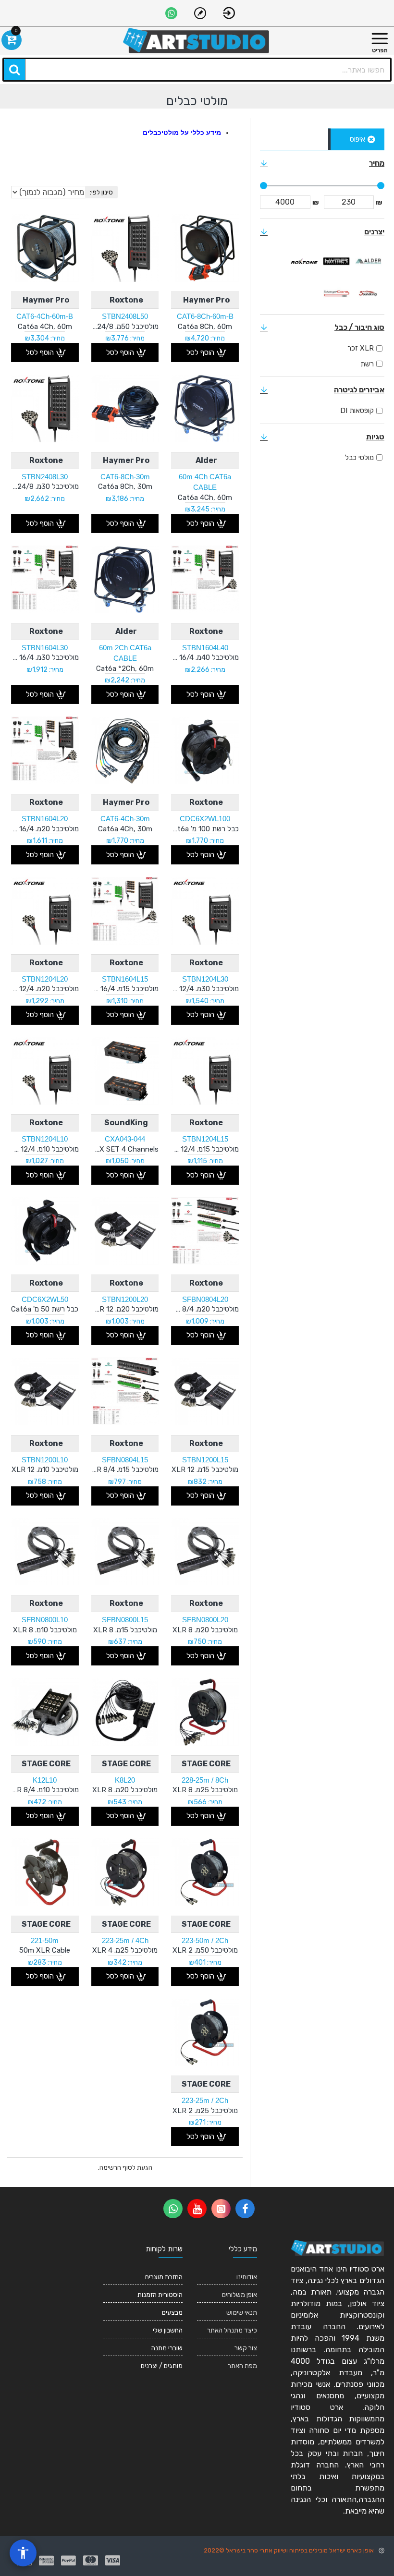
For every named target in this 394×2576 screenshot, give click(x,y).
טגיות (375, 437)
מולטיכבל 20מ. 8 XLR (205, 1630)
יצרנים (374, 232)
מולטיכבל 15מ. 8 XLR (125, 1630)
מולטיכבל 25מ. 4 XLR (125, 1950)
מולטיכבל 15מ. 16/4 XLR (125, 989)
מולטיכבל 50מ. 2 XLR (205, 1950)
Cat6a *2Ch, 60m (125, 668)
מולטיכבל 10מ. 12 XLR (45, 1470)
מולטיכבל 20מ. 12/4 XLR (45, 989)
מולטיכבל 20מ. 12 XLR (125, 1309)
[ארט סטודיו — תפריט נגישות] (23, 2553)
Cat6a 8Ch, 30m (125, 486)
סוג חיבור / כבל (359, 327)
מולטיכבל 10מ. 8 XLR (45, 1630)
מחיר (377, 163)
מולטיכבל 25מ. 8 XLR (205, 1790)
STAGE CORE (206, 1764)
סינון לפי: (101, 192)
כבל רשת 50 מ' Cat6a (45, 1309)
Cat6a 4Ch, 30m (125, 829)
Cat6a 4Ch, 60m (45, 327)
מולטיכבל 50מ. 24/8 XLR (125, 327)
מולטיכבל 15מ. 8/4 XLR (125, 1470)
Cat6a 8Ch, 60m (205, 327)
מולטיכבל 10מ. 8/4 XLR (45, 1790)
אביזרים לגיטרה (359, 390)
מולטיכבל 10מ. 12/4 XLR (45, 1149)
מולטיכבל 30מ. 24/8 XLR (45, 486)
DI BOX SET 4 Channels (125, 1149)
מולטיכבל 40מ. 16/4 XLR (205, 657)
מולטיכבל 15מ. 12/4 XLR (205, 1149)
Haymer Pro (206, 300)
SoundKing (126, 1123)
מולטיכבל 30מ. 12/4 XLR (205, 989)
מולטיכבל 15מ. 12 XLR (205, 1470)
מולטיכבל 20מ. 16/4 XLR (45, 829)
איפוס (357, 139)
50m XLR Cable (45, 1950)
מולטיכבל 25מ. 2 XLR (205, 2111)
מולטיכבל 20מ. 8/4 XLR (205, 1309)
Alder (206, 460)
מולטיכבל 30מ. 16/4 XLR (45, 657)
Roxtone (126, 300)
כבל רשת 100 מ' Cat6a (205, 829)
